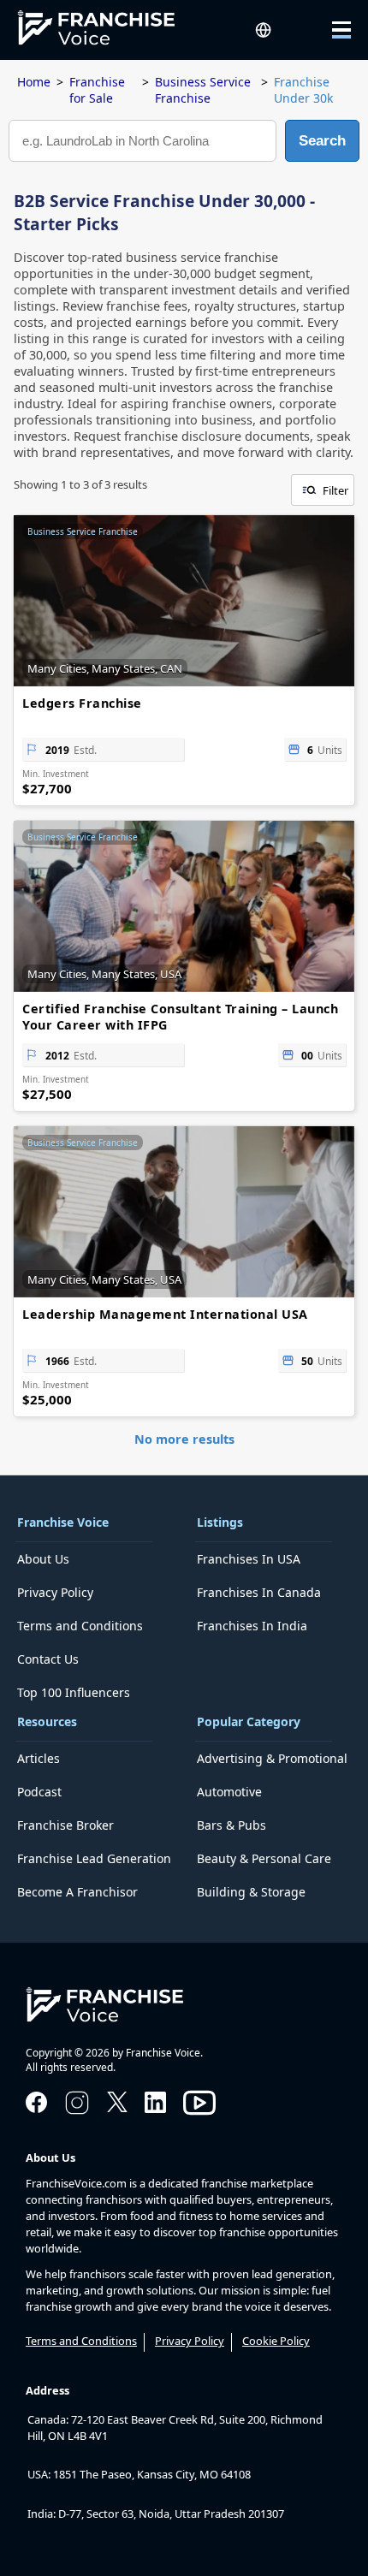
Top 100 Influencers (74, 1692)
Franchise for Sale (97, 90)
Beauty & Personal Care (264, 1858)
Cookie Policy (276, 2341)
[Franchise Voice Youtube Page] (199, 2119)
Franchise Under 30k (303, 90)
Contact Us (48, 1659)
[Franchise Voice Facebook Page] (36, 2108)
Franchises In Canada (259, 1592)
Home (34, 82)
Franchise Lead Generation (94, 1858)
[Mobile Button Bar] (329, 30)
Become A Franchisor (77, 1892)
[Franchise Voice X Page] (117, 2107)
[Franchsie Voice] (110, 30)
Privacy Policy (55, 1592)
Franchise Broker (65, 1825)
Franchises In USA (249, 1559)
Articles (39, 1758)
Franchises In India (252, 1626)
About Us (43, 1559)
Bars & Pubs (231, 1825)
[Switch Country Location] (264, 30)
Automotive (229, 1792)
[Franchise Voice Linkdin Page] (155, 2108)
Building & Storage (251, 1892)
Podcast (39, 1792)
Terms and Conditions (80, 1626)
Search (322, 141)
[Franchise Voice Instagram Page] (77, 2112)
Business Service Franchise (203, 90)
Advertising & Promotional (272, 1758)
